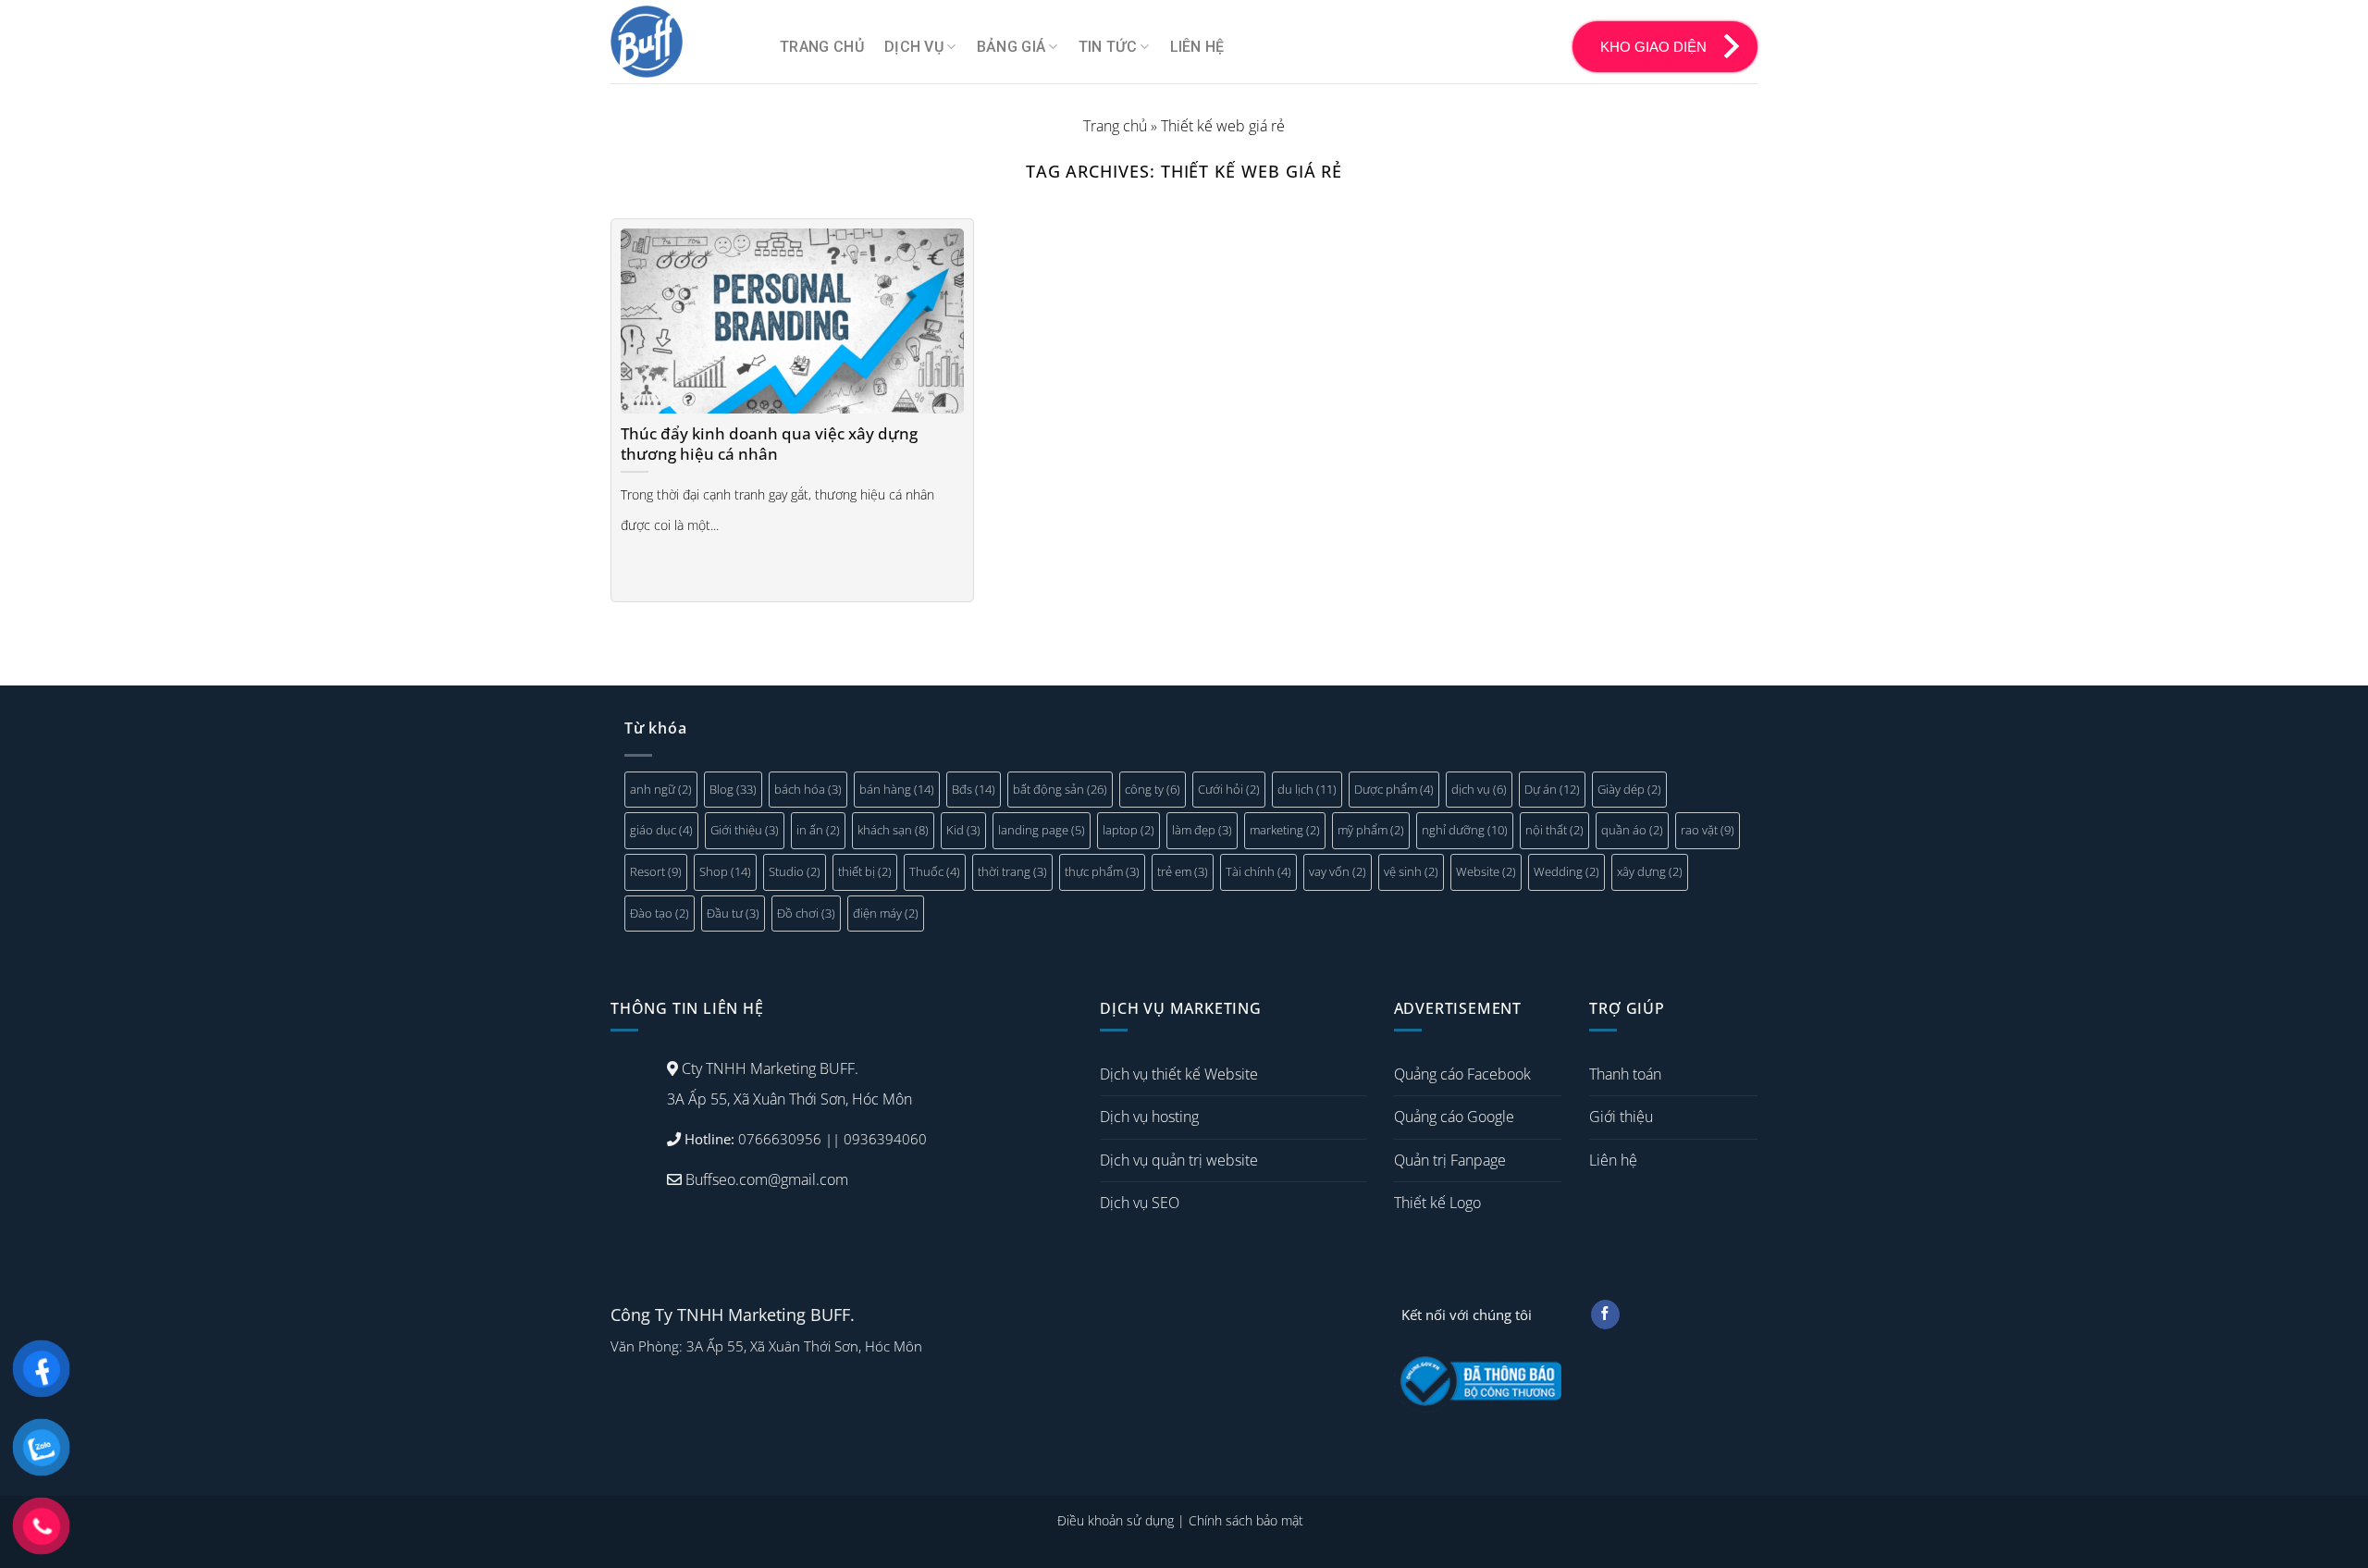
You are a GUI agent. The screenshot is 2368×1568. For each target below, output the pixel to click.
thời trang (1012, 871)
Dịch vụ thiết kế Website (1179, 1074)
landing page (1042, 830)
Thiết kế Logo (1437, 1203)
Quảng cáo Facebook (1462, 1074)
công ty (1153, 789)
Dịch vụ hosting (1149, 1117)
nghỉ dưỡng (1465, 830)
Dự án (1552, 789)
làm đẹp (1202, 830)
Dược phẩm (1394, 789)
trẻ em (1183, 871)
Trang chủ (822, 47)
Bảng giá (1011, 47)
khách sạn (893, 830)
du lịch (1307, 789)
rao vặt (1708, 830)
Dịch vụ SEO (1140, 1203)
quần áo (1632, 830)
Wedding (1566, 871)
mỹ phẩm (1371, 830)
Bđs (974, 789)
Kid (963, 830)
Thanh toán (1625, 1074)
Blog (733, 789)
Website (1486, 871)
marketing (1285, 830)
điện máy (886, 913)
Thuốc (935, 871)
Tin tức (1108, 47)
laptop (1128, 830)
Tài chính (1258, 871)
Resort (656, 871)
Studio (795, 871)
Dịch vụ (914, 47)
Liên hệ (1197, 47)
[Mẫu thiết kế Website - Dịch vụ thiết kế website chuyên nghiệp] (681, 42)
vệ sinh (1411, 871)
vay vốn (1338, 871)
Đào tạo (660, 913)
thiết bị (865, 871)
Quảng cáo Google (1454, 1117)
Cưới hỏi (1229, 789)
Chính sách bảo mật (1246, 1520)
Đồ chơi (806, 913)
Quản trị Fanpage (1450, 1160)
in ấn (818, 830)
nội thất (1554, 830)
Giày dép (1629, 789)
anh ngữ (661, 789)
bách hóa (808, 789)
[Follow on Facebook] (1605, 1315)
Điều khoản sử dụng (1116, 1520)
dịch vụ (1479, 789)
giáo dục (661, 830)
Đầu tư (733, 913)
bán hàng (897, 789)
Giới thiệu (745, 830)
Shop (725, 871)
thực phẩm (1102, 871)
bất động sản (1060, 789)
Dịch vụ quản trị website (1179, 1160)
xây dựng (1650, 871)
